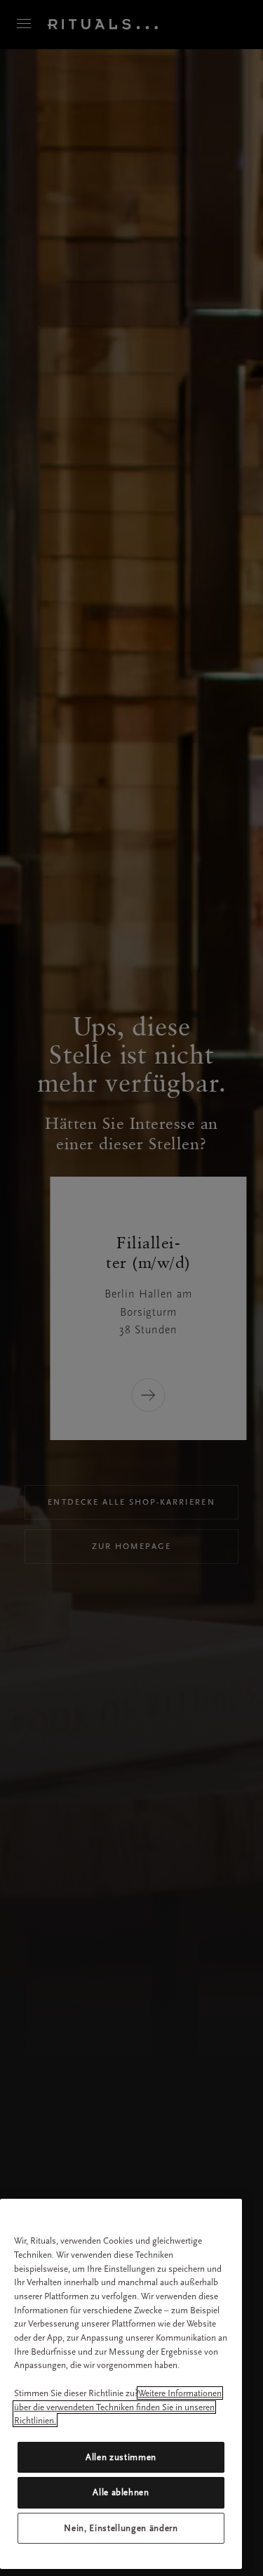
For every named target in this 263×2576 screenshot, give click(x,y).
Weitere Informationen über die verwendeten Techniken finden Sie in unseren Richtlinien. (118, 2407)
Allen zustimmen (121, 2457)
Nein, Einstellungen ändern (121, 2528)
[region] (121, 2384)
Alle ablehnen (121, 2492)
